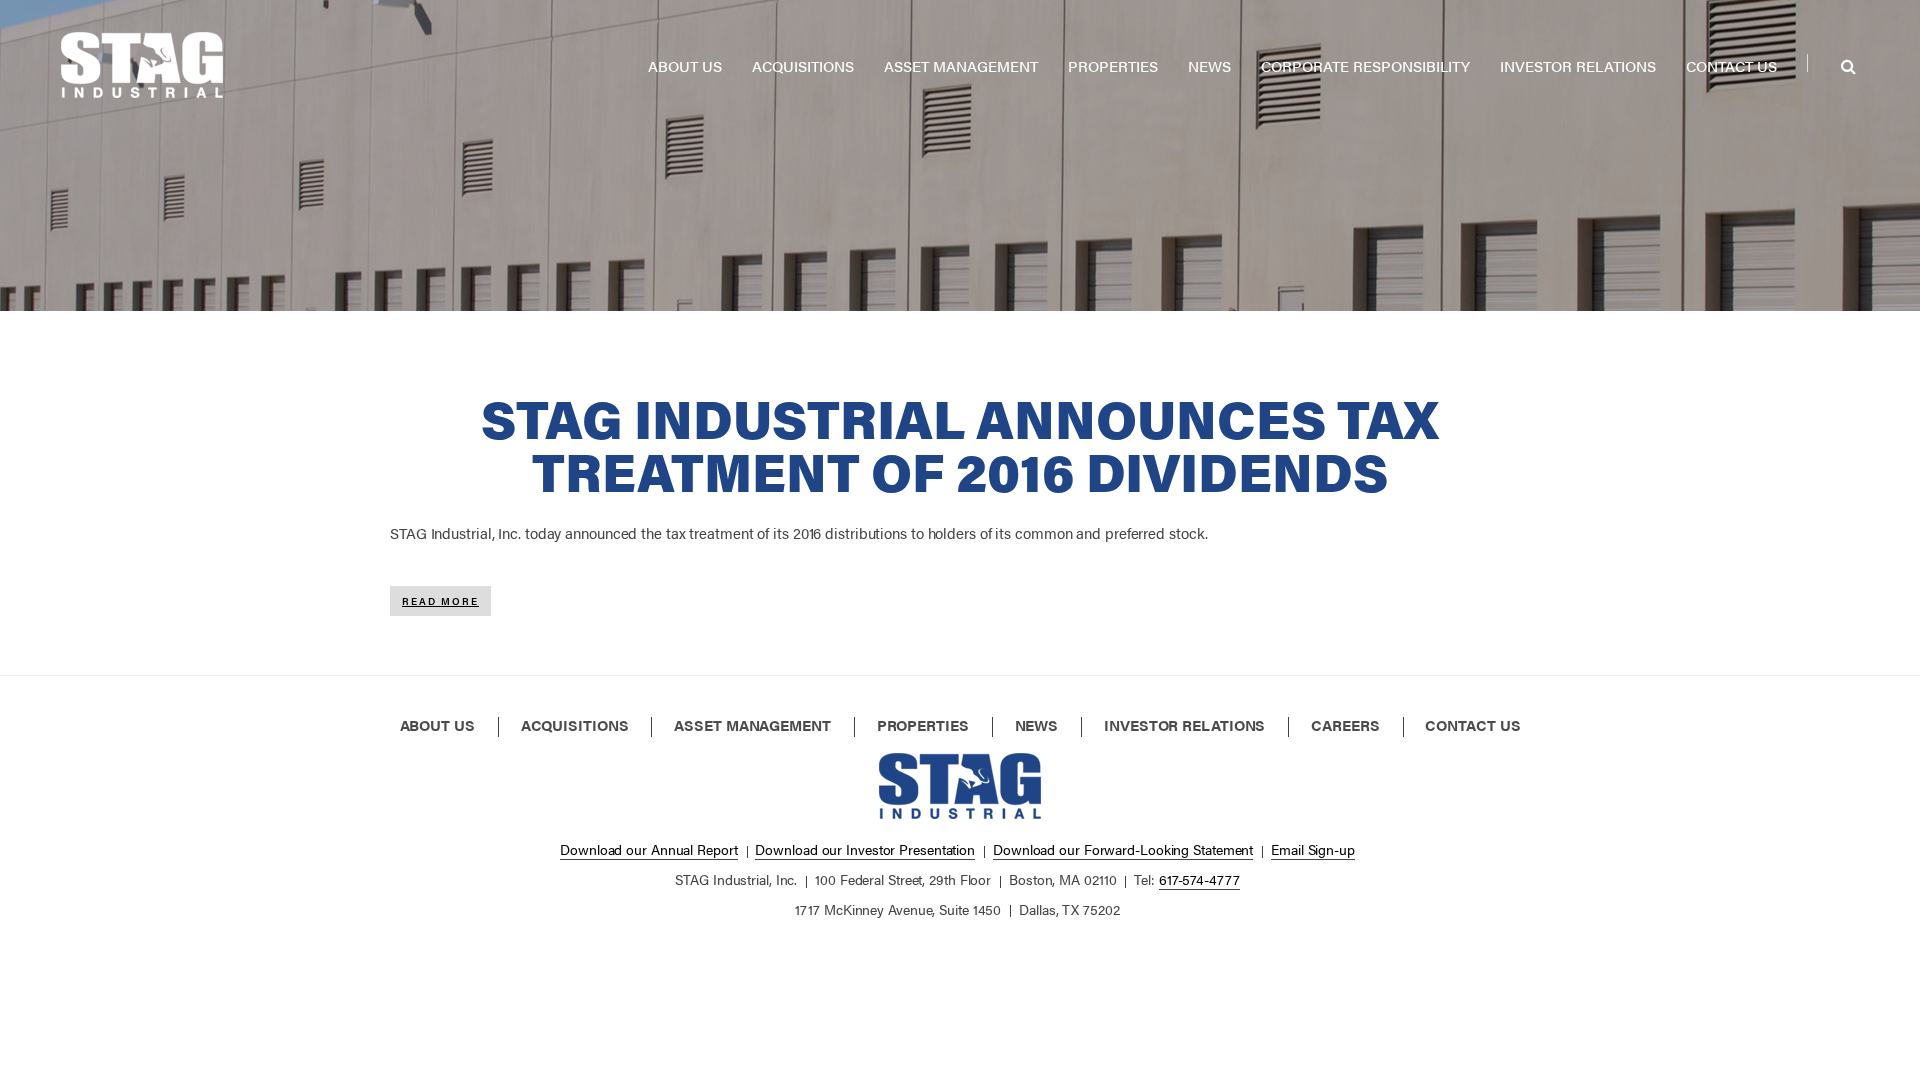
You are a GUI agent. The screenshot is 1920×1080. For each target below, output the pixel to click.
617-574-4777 (1199, 879)
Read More (446, 597)
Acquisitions (803, 65)
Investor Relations (1578, 65)
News (1209, 65)
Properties (1113, 65)
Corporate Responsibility (1365, 65)
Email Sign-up (1313, 849)
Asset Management (961, 65)
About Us (685, 65)
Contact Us (1731, 65)
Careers (1345, 725)
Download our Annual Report (648, 849)
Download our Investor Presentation (865, 849)
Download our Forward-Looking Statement (1123, 849)
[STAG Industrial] (142, 60)
